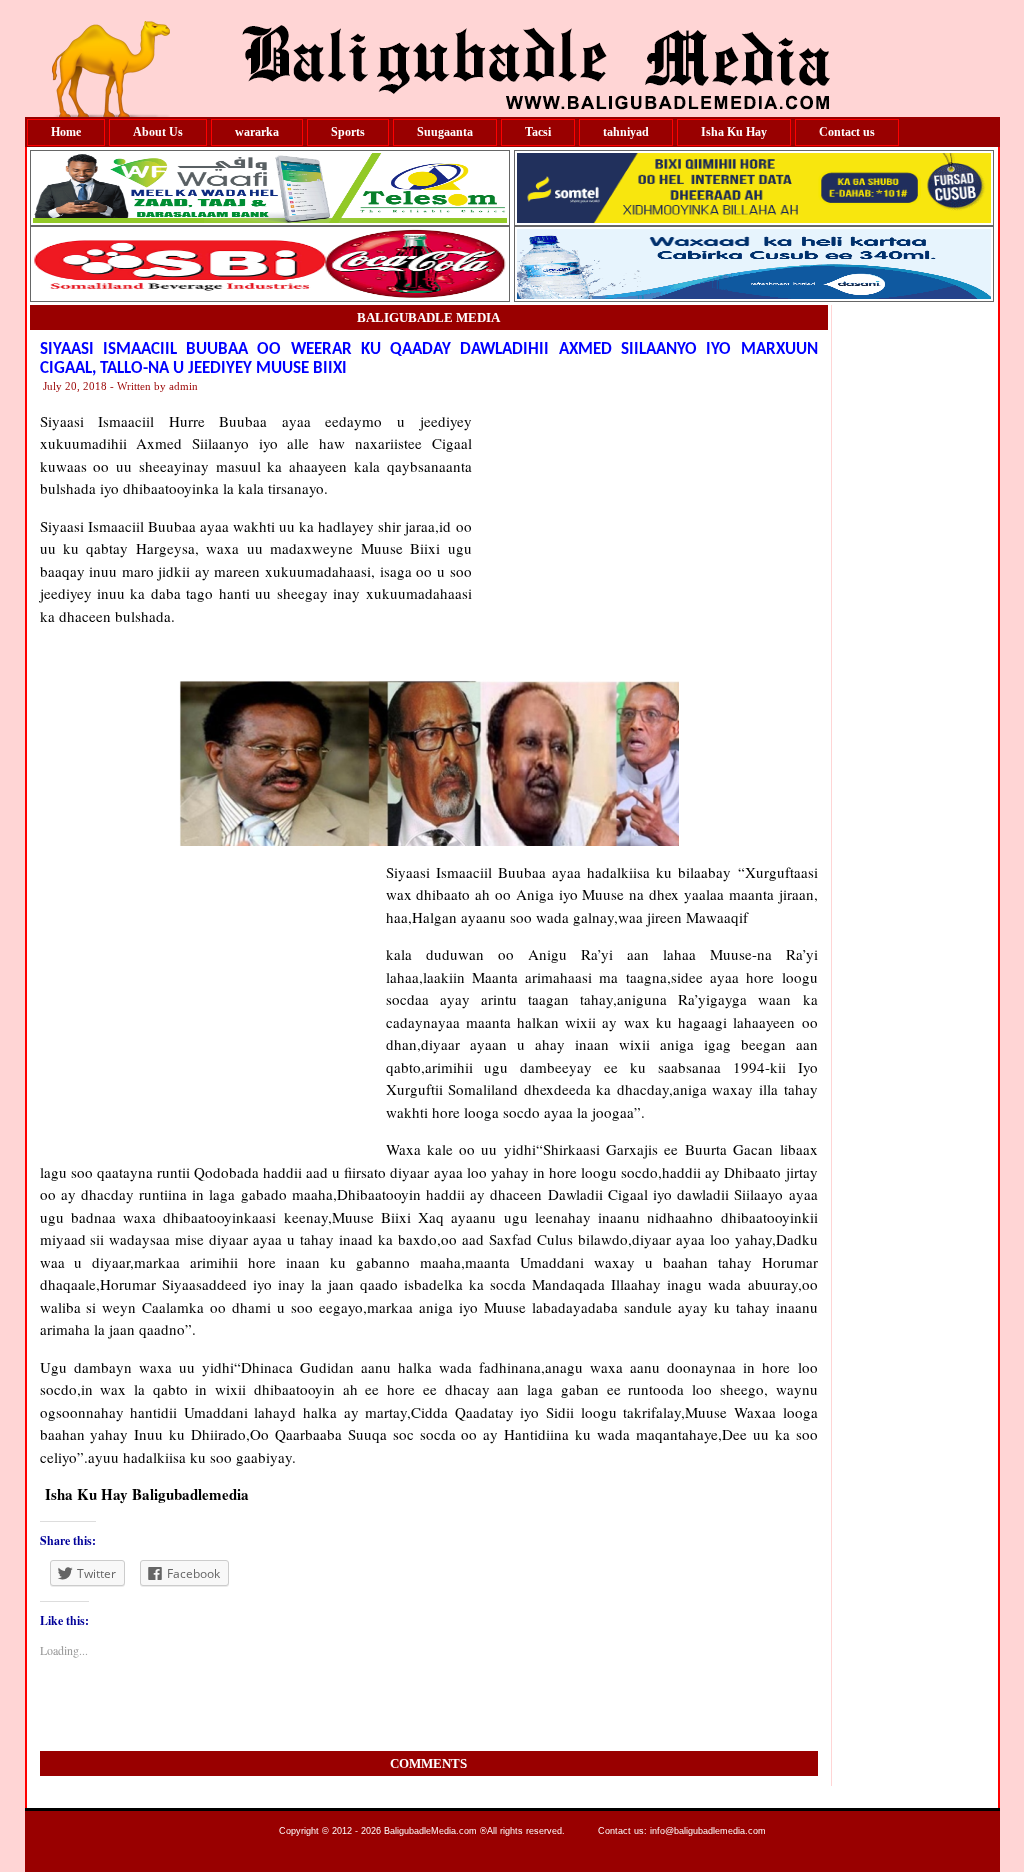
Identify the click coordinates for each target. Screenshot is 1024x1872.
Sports (348, 132)
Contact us (847, 132)
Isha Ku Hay (734, 132)
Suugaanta (445, 132)
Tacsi (538, 132)
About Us (158, 132)
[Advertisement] (645, 535)
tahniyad (626, 132)
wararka (257, 132)
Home (66, 132)
